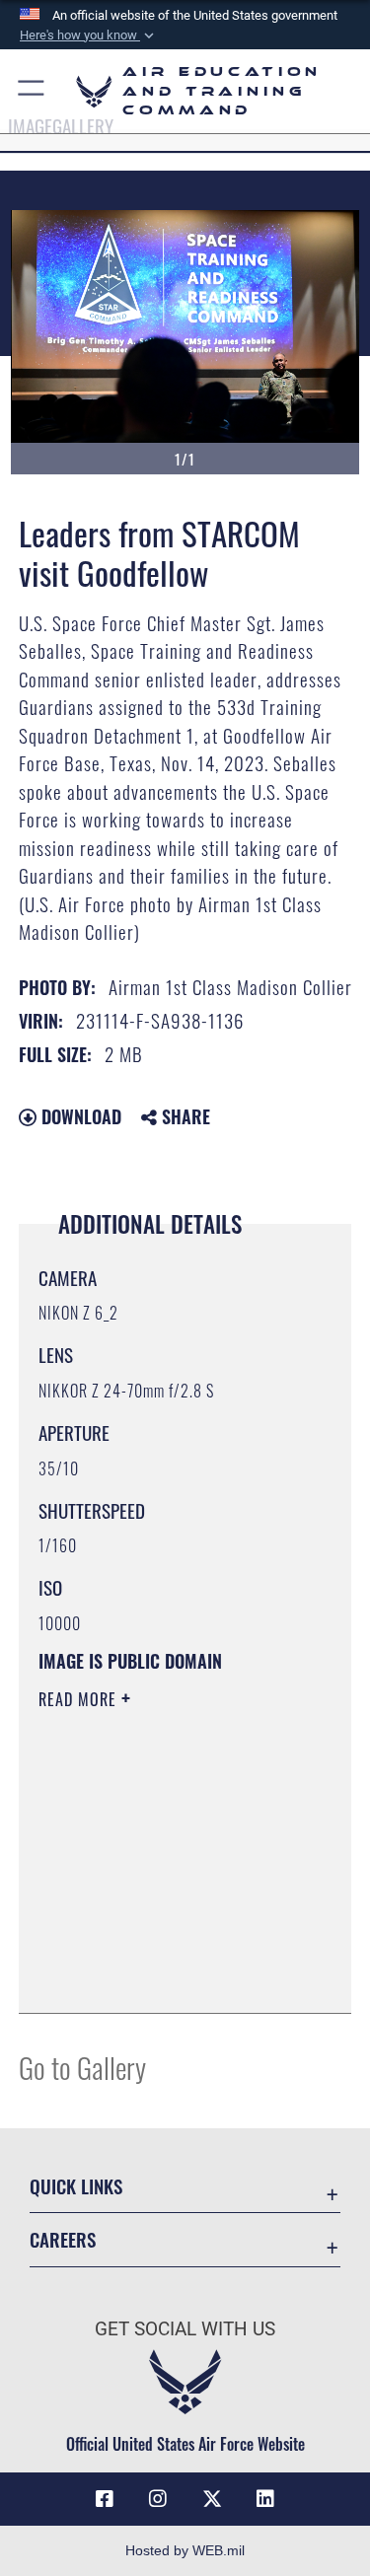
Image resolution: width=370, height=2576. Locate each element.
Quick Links (76, 2186)
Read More (80, 1699)
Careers (63, 2239)
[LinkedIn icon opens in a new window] (265, 2499)
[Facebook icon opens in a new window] (105, 2499)
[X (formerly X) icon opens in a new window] (212, 2499)
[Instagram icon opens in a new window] (158, 2499)
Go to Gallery (82, 2067)
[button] (89, 36)
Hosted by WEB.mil (185, 2550)
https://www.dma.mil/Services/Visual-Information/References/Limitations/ (158, 1949)
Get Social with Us (185, 2329)
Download (79, 1116)
